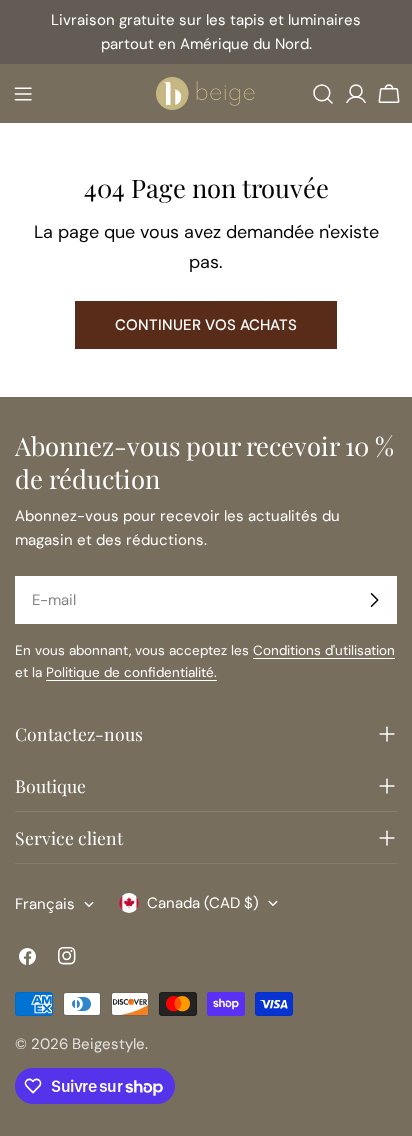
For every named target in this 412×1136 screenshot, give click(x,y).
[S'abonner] (374, 600)
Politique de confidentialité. (131, 672)
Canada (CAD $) (203, 903)
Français (45, 904)
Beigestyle (108, 1044)
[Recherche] (323, 94)
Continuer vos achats (206, 325)
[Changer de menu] (23, 94)
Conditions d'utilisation (324, 650)
